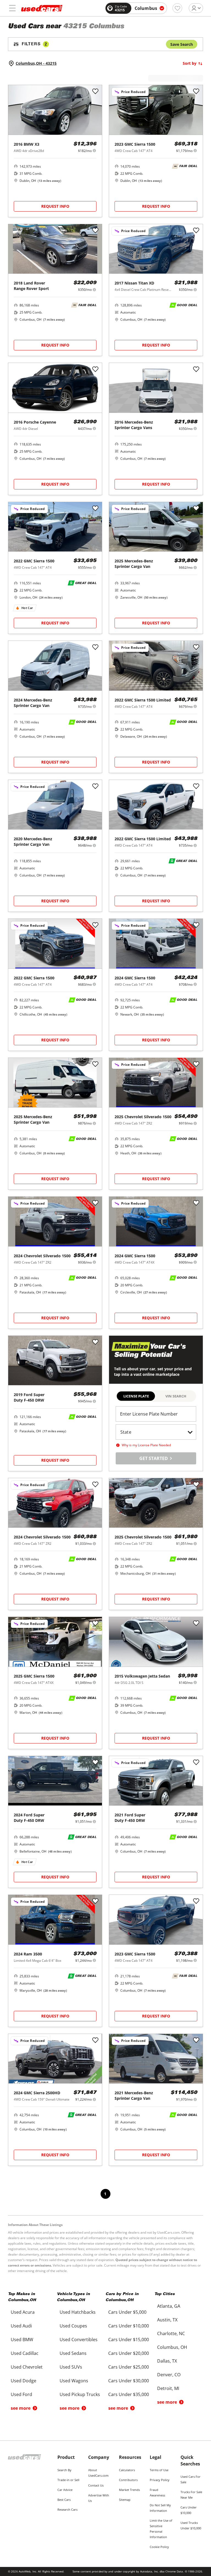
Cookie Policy (159, 2547)
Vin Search (176, 1396)
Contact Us (96, 2485)
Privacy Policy (160, 2480)
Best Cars (64, 2500)
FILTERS (34, 44)
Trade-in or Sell (68, 2480)
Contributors (128, 2480)
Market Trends (129, 2490)
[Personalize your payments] (94, 150)
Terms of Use (159, 2470)
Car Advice (65, 2490)
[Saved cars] (177, 8)
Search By (64, 2470)
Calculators (127, 2470)
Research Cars (67, 2509)
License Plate (136, 1396)
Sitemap (125, 2500)
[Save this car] (95, 92)
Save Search (182, 44)
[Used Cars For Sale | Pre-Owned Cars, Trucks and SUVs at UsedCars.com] (42, 8)
